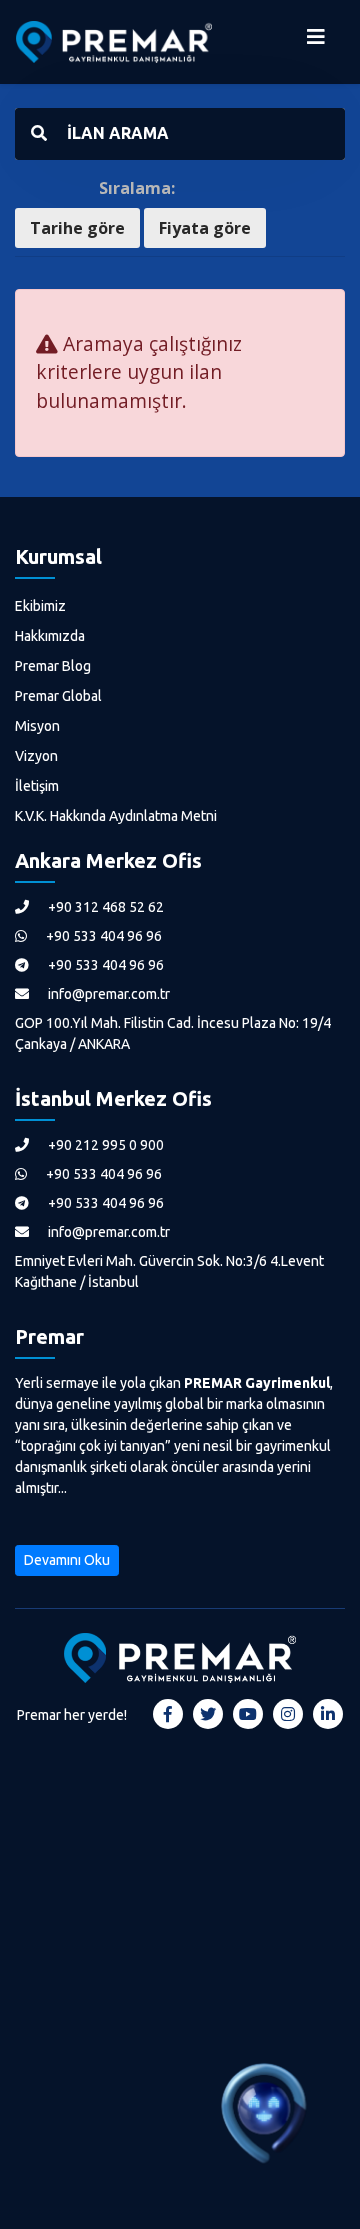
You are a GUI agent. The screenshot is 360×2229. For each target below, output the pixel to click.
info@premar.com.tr (107, 994)
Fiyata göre (205, 228)
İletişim (37, 786)
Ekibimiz (40, 606)
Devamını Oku (67, 1560)
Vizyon (36, 756)
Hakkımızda (50, 636)
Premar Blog (53, 666)
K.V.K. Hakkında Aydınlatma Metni (116, 816)
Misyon (37, 726)
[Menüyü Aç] (316, 42)
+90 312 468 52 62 (104, 907)
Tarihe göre (77, 228)
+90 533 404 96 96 (102, 936)
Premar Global (58, 696)
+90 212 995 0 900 (104, 1145)
